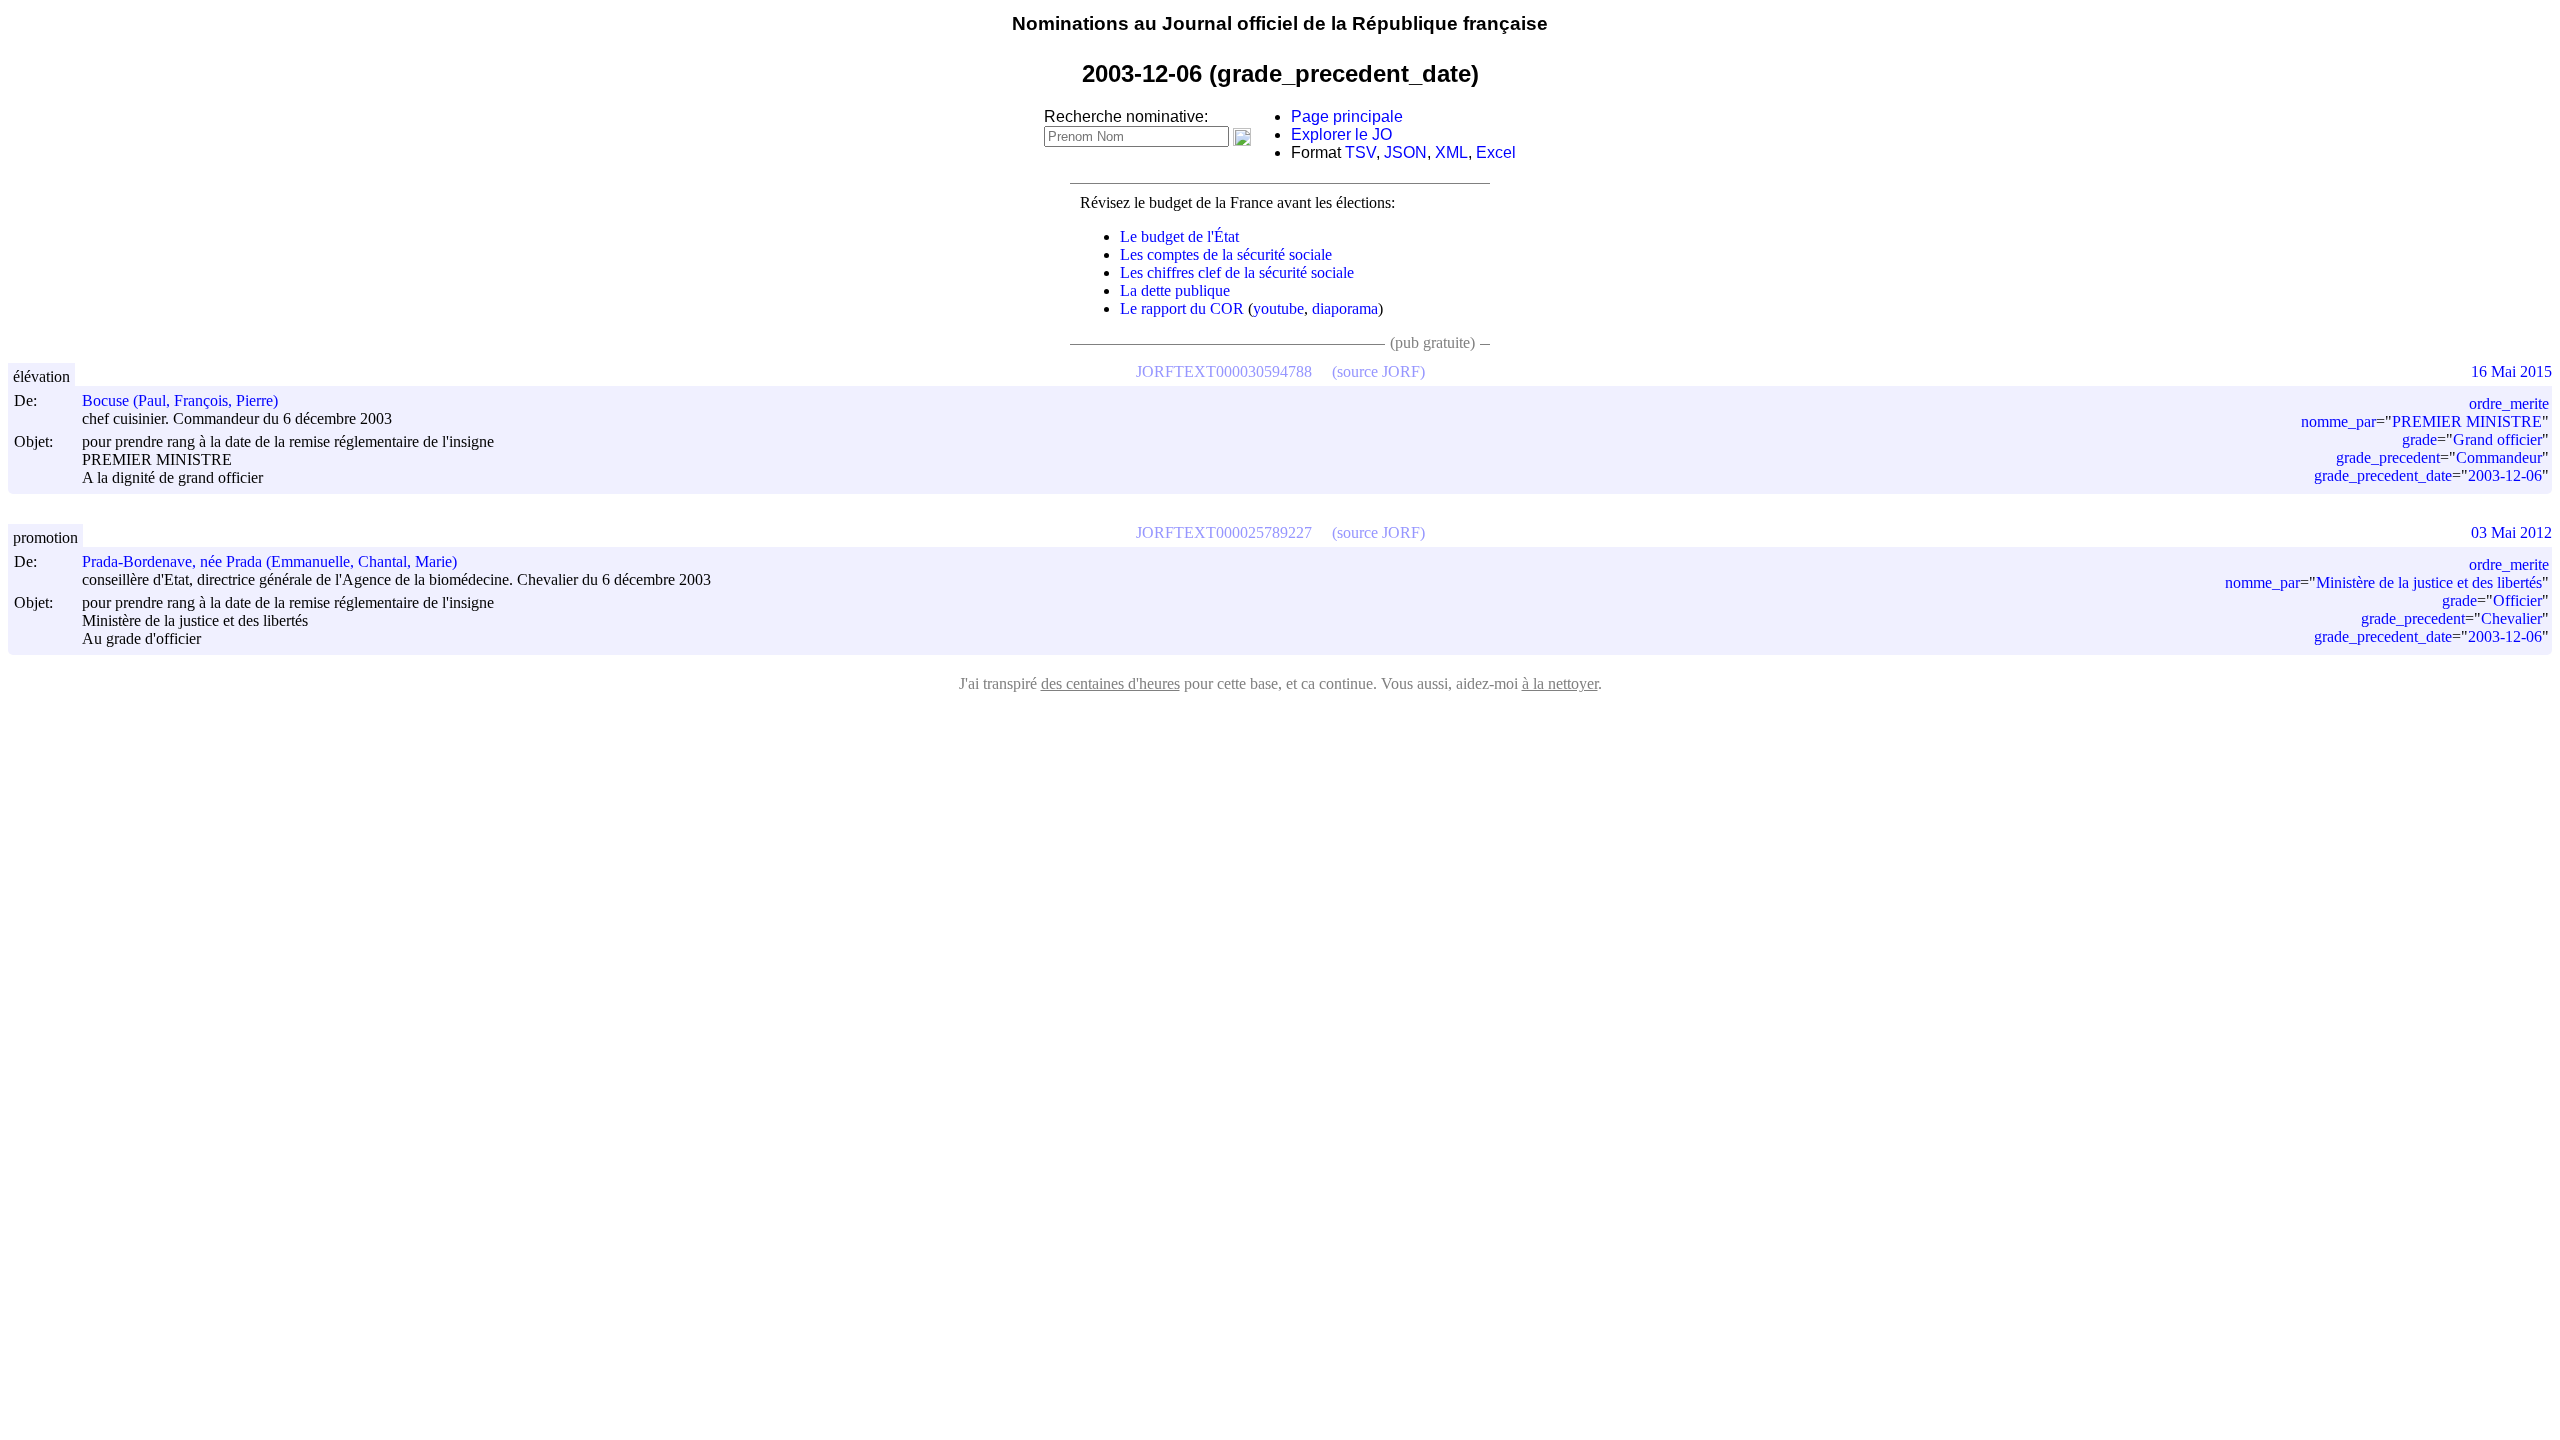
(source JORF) (1378, 371)
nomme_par (2338, 421)
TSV (1360, 152)
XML (1451, 152)
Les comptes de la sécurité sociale (1226, 254)
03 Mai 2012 (2511, 532)
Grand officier (2497, 439)
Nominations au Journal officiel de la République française (1280, 23)
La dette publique (1175, 290)
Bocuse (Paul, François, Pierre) (180, 400)
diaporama (1345, 308)
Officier (2517, 600)
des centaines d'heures (1110, 683)
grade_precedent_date (2383, 475)
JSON (1405, 152)
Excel (1496, 152)
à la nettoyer (1560, 683)
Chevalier (2511, 618)
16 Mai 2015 (2511, 371)
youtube (1278, 308)
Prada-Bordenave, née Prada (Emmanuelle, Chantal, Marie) (269, 561)
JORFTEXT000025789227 (1224, 532)
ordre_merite (2509, 403)
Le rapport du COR (1182, 308)
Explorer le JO (1341, 134)
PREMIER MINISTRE (2467, 421)
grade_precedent (2388, 457)
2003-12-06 (2505, 475)
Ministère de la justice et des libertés (2429, 582)
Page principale (1347, 116)
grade (2419, 439)
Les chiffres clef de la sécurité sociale (1237, 272)
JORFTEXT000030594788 (1224, 371)
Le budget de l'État (1179, 236)
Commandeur (2499, 457)
